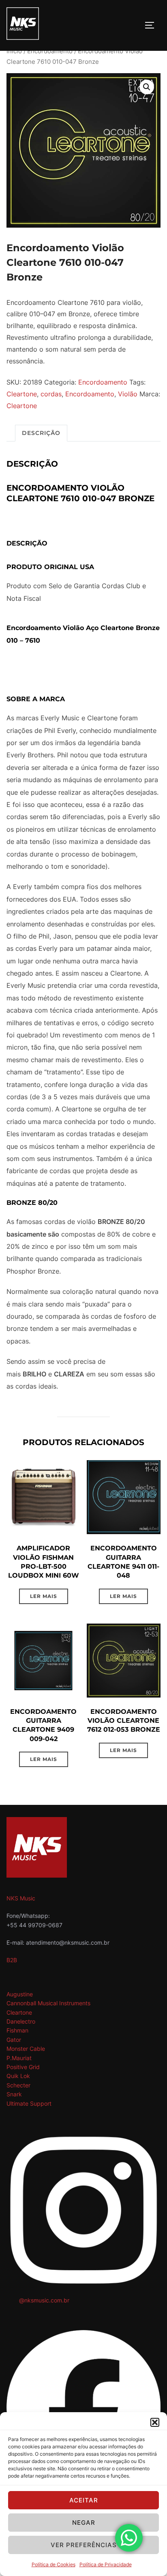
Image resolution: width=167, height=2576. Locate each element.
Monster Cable (26, 2049)
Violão (128, 394)
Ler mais (44, 1596)
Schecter (18, 2085)
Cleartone (22, 394)
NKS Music (21, 1898)
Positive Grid (23, 2067)
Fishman (17, 2030)
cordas (51, 394)
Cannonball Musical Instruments (48, 2003)
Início (14, 51)
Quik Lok (18, 2076)
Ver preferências (84, 2545)
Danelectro (21, 2021)
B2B (12, 1960)
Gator (14, 2040)
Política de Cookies (54, 2564)
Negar (84, 2523)
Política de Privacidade (106, 2564)
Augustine (20, 1994)
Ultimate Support (29, 2103)
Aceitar (84, 2500)
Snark (14, 2094)
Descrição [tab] (41, 433)
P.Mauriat (19, 2058)
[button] (155, 2422)
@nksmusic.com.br (44, 2300)
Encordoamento (50, 51)
